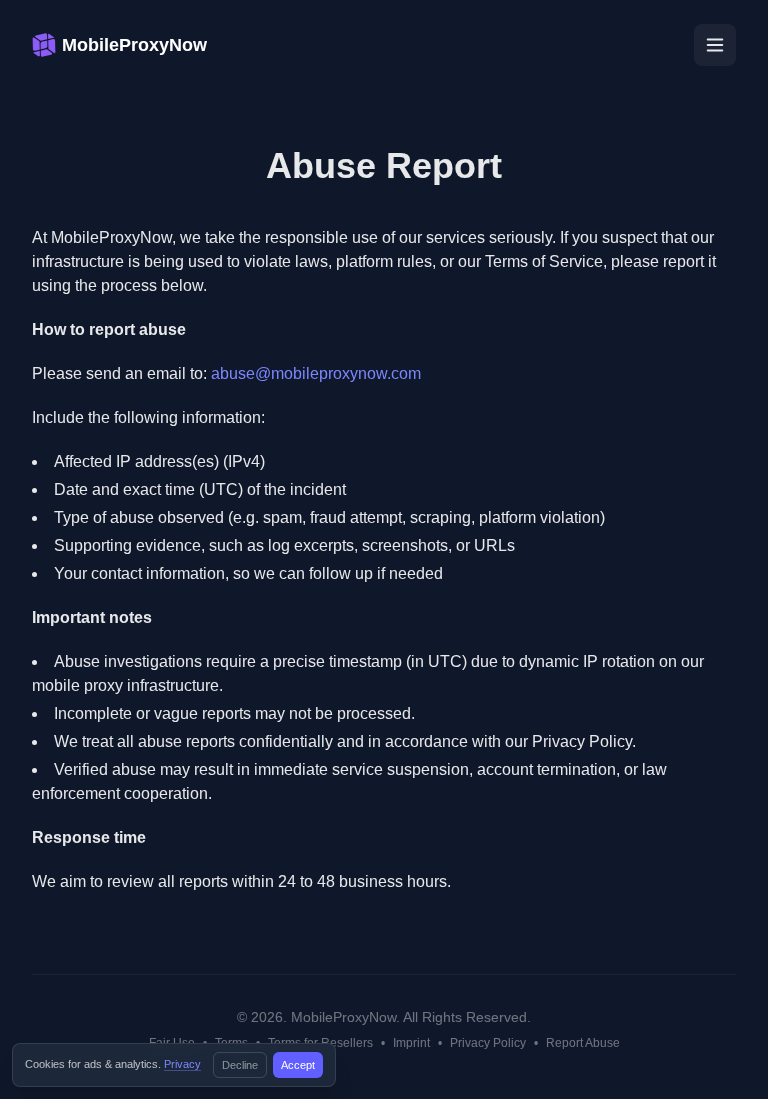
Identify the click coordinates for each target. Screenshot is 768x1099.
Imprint (411, 1043)
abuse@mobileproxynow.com (316, 373)
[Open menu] (715, 45)
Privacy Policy (488, 1043)
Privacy (182, 1064)
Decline (240, 1065)
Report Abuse (583, 1043)
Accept (298, 1065)
